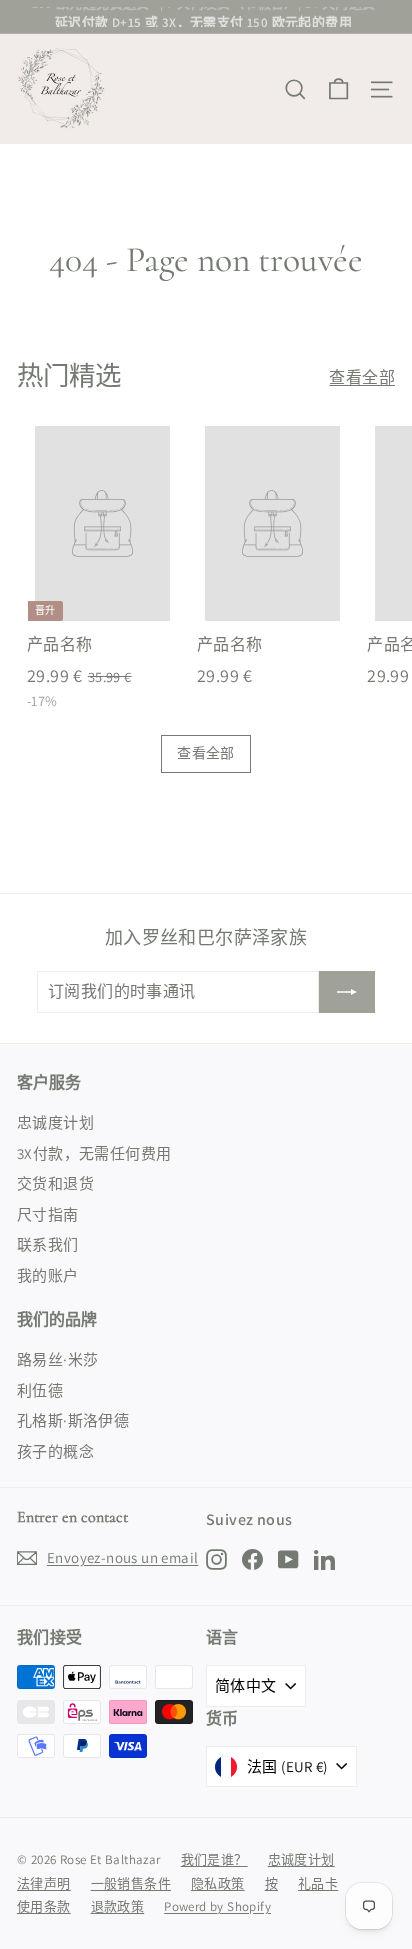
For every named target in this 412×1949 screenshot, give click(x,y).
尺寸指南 (48, 1214)
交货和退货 (55, 1183)
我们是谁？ (214, 1859)
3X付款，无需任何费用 (94, 1153)
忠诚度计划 (55, 1122)
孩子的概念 (55, 1451)
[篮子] (338, 89)
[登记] (347, 992)
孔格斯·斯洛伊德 (73, 1420)
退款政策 (118, 1906)
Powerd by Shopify (217, 1906)
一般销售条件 (131, 1883)
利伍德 (40, 1390)
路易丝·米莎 (57, 1359)
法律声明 (44, 1883)
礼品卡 (318, 1883)
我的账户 (48, 1275)
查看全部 (362, 377)
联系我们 (48, 1244)
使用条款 (44, 1906)
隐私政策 (218, 1883)
